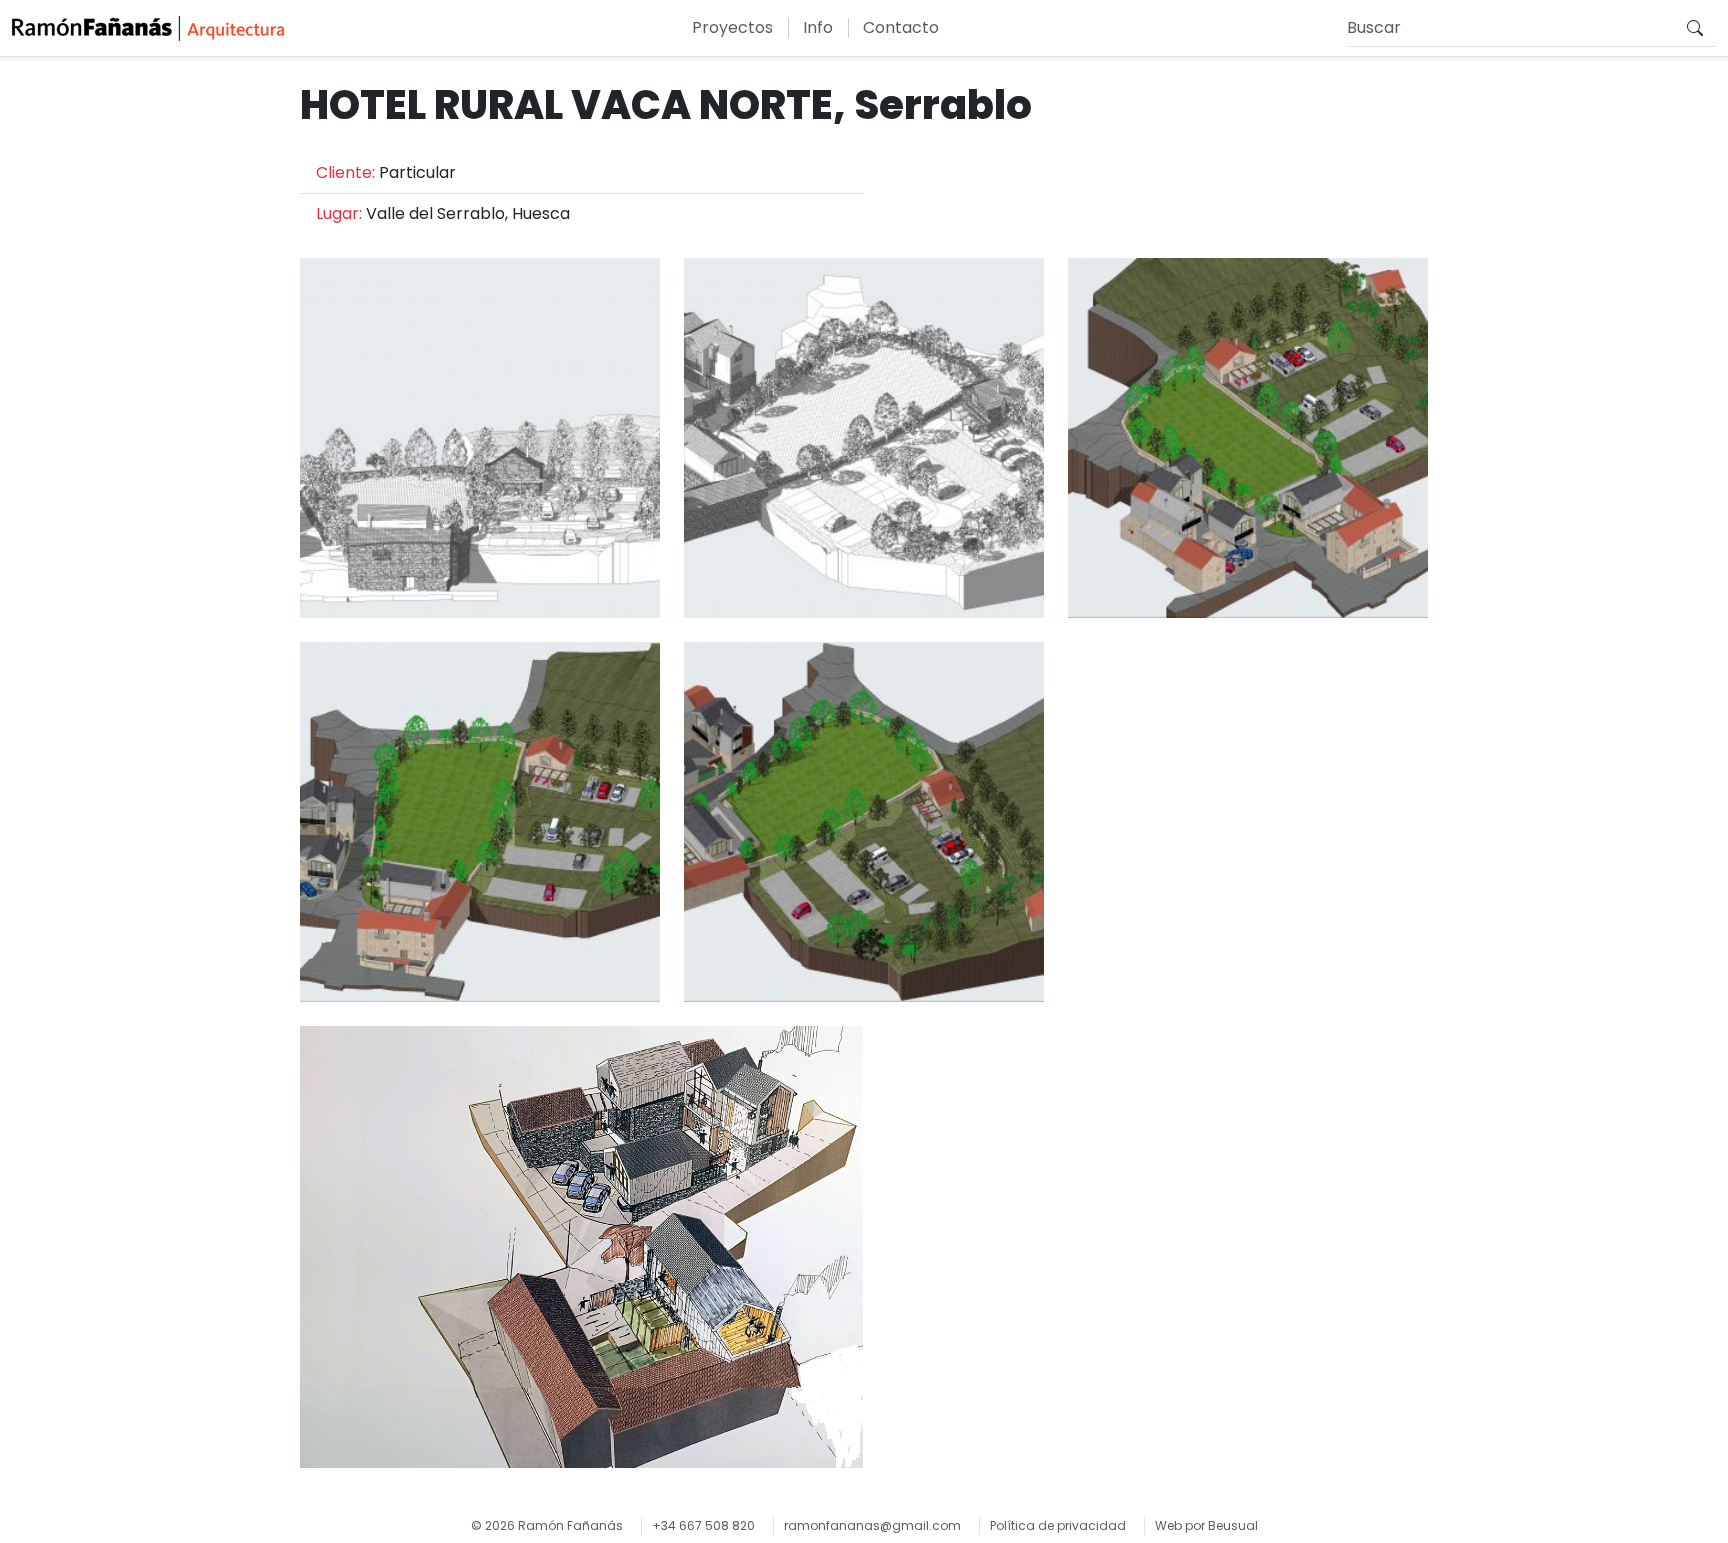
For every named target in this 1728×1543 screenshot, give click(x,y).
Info (818, 27)
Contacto (901, 27)
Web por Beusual (1206, 1525)
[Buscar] (1695, 28)
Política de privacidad (1058, 1525)
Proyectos (732, 27)
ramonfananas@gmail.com (872, 1525)
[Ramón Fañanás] (148, 28)
